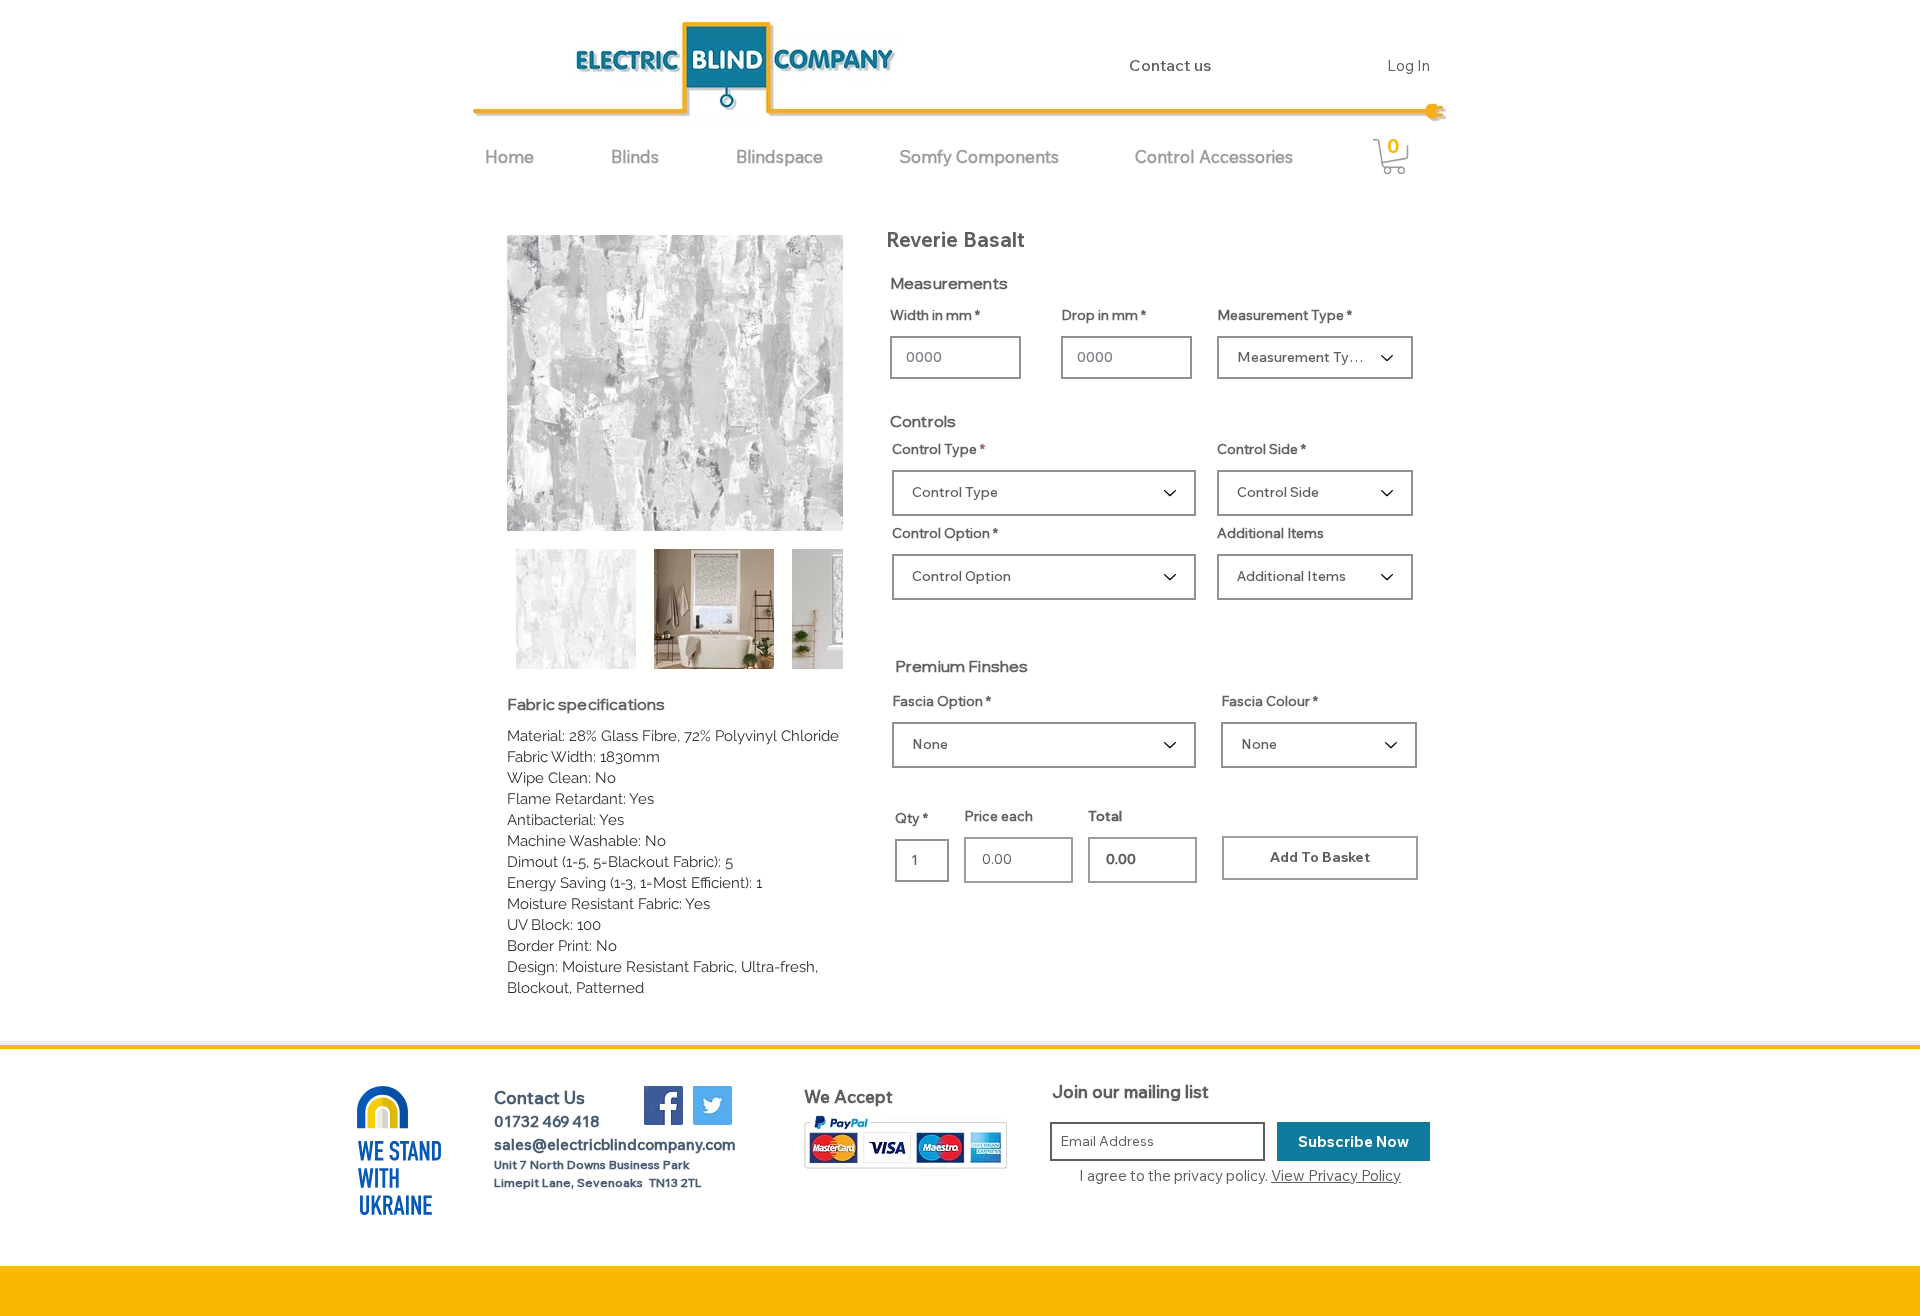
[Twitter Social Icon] (712, 1105)
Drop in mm (1099, 315)
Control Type (934, 449)
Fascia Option (937, 701)
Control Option (941, 533)
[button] (658, 156)
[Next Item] (808, 383)
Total (1105, 816)
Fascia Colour (1265, 701)
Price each (998, 816)
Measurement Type (1280, 315)
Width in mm (931, 315)
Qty (907, 818)
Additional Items (1270, 533)
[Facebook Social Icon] (663, 1105)
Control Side (1257, 449)
